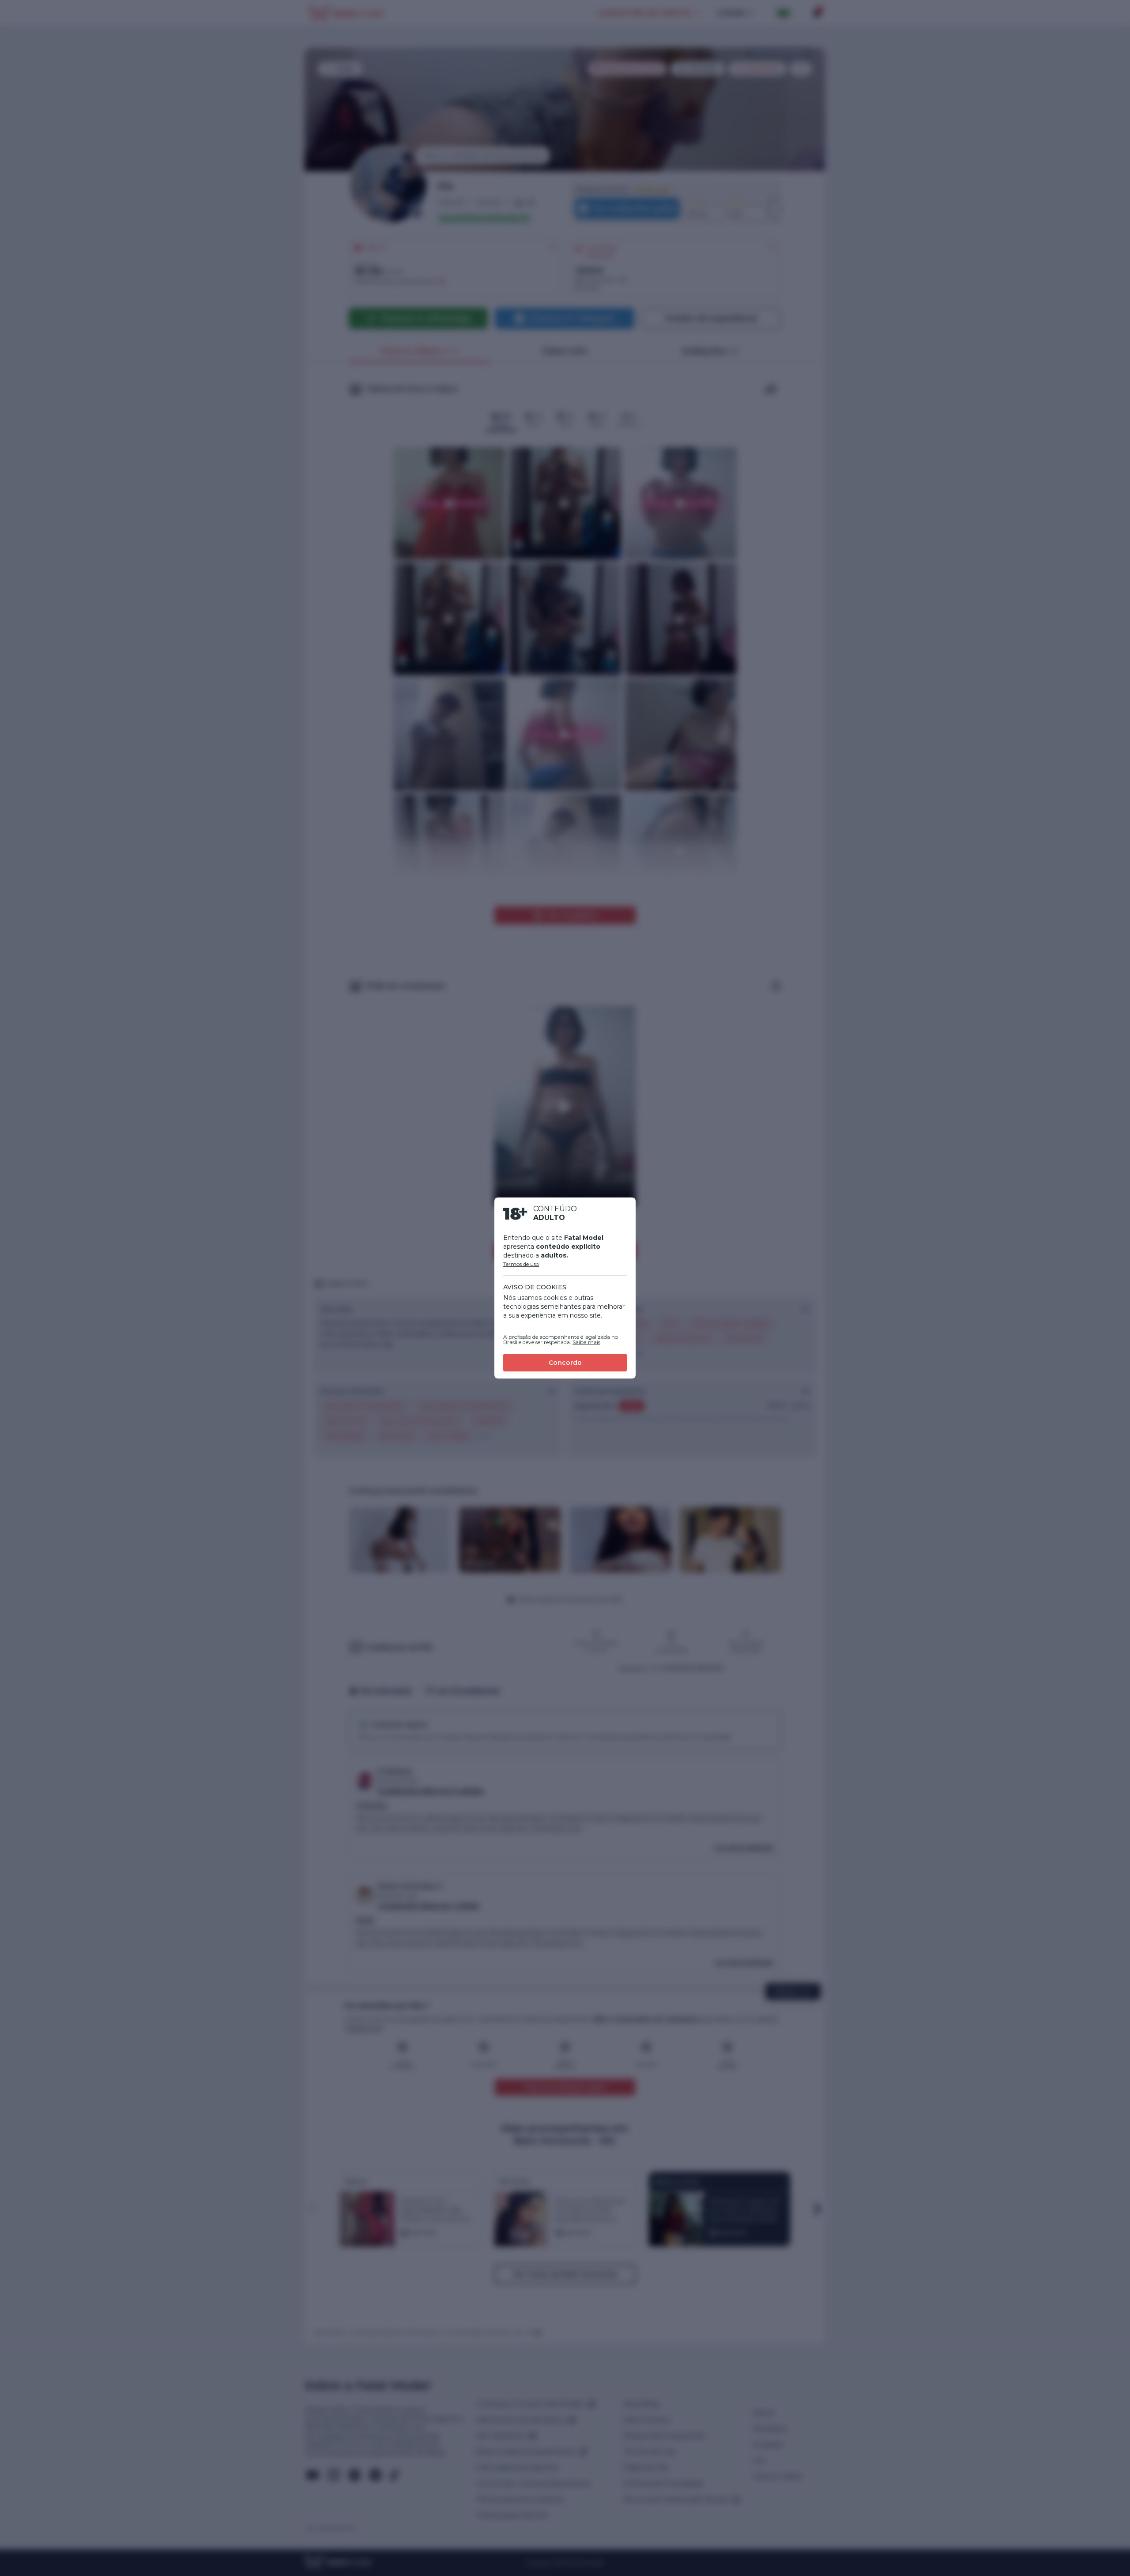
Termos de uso (521, 1264)
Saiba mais (586, 1342)
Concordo (565, 1363)
